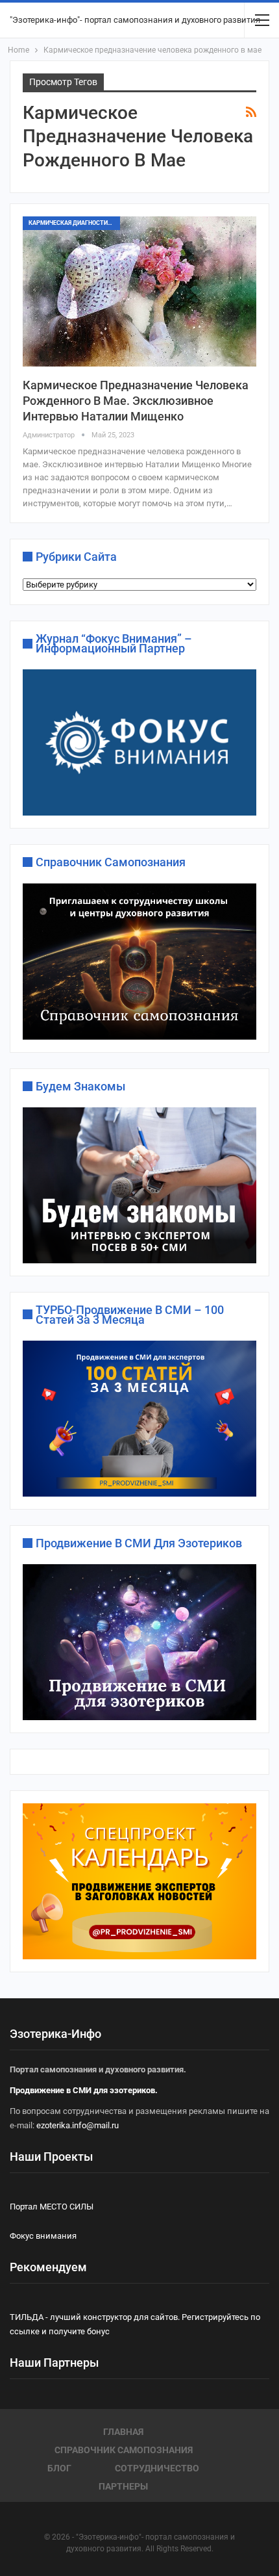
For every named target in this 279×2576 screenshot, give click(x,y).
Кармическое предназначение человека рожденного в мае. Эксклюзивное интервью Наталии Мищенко (136, 401)
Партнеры (123, 2486)
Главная (123, 2432)
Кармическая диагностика (72, 223)
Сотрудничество (157, 2468)
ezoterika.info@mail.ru (78, 2125)
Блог (59, 2468)
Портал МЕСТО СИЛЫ (52, 2207)
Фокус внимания (43, 2236)
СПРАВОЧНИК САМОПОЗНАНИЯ (124, 2450)
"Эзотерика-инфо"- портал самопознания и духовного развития (135, 20)
